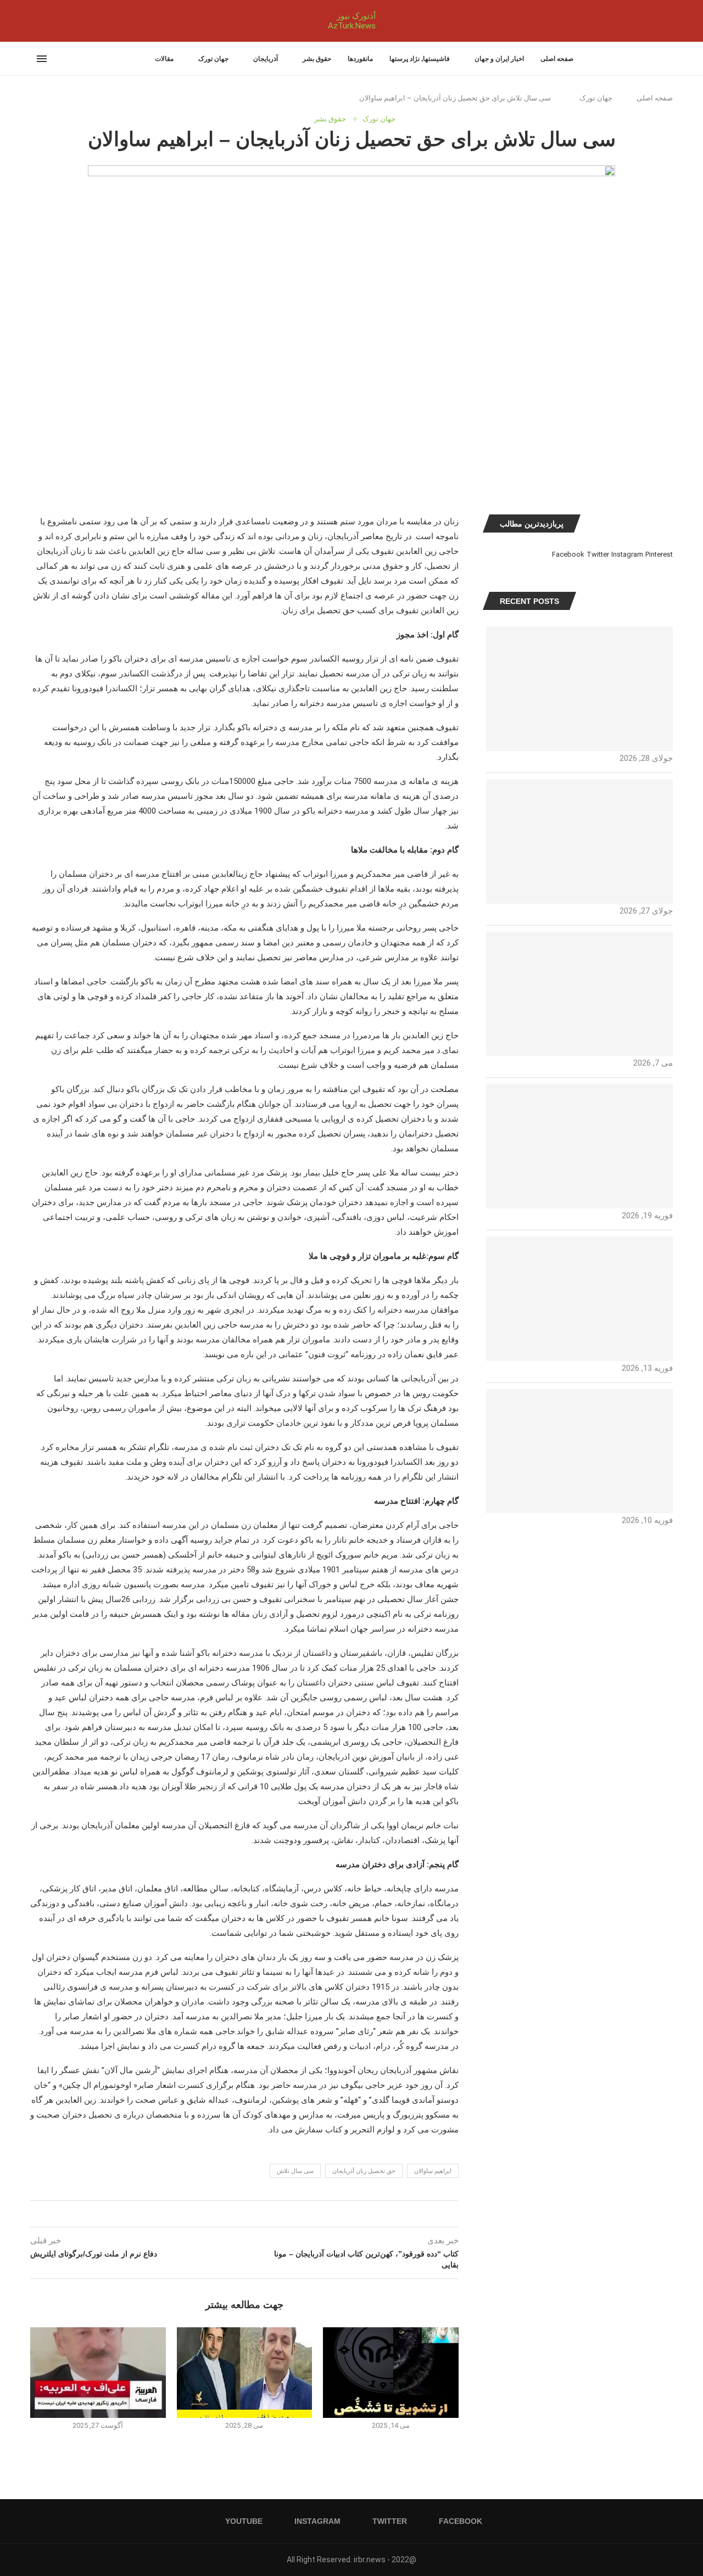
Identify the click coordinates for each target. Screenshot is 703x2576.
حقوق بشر (317, 59)
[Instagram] (37, 21)
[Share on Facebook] (255, 2214)
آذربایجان (266, 59)
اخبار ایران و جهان (499, 59)
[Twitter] (44, 21)
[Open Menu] (42, 59)
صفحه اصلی (557, 59)
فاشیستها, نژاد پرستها (420, 59)
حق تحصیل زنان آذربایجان (364, 2171)
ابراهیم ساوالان (433, 2171)
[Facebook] (54, 21)
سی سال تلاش (295, 2171)
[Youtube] (31, 21)
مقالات (164, 59)
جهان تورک (213, 59)
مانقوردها (360, 59)
